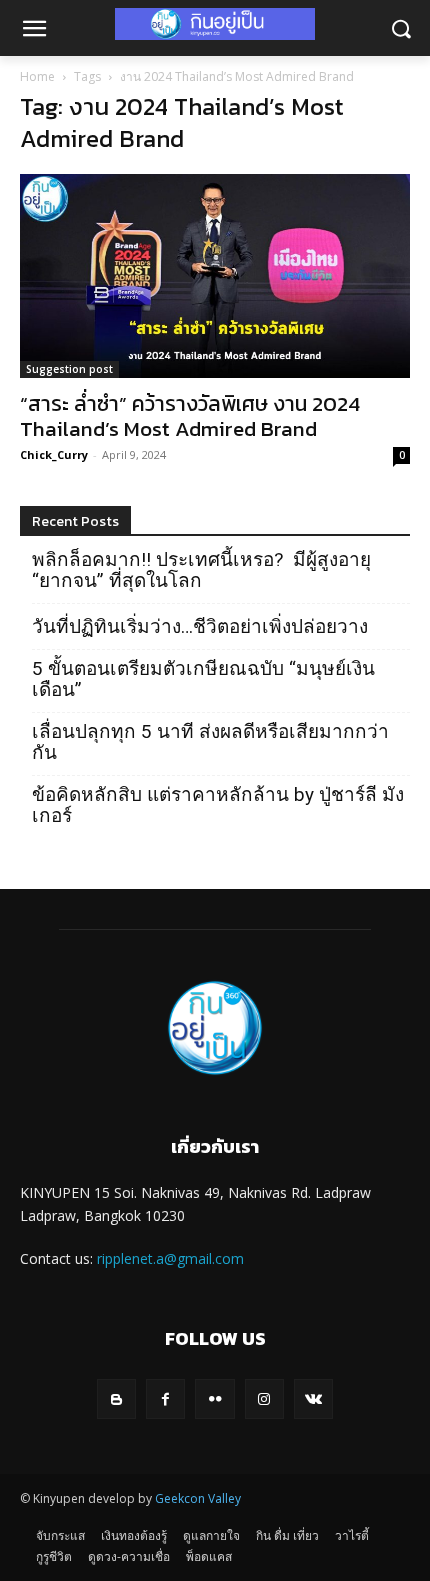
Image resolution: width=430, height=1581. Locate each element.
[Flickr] (214, 1398)
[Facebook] (165, 1398)
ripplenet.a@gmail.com (170, 1258)
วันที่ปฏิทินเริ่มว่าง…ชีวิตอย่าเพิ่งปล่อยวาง (200, 626)
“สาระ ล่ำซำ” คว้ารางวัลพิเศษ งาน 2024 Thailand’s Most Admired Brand (190, 416)
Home (37, 76)
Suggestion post (69, 369)
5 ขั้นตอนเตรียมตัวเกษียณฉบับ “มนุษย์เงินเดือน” (203, 679)
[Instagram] (264, 1398)
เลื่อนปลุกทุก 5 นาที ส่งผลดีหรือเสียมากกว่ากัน (210, 742)
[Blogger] (116, 1398)
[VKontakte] (313, 1398)
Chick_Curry (54, 454)
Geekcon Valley (198, 1498)
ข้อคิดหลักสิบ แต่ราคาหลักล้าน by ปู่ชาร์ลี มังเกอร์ (218, 805)
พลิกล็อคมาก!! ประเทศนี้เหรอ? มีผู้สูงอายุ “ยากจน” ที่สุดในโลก (201, 570)
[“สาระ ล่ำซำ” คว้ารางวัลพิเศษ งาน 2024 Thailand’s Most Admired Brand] (215, 276)
